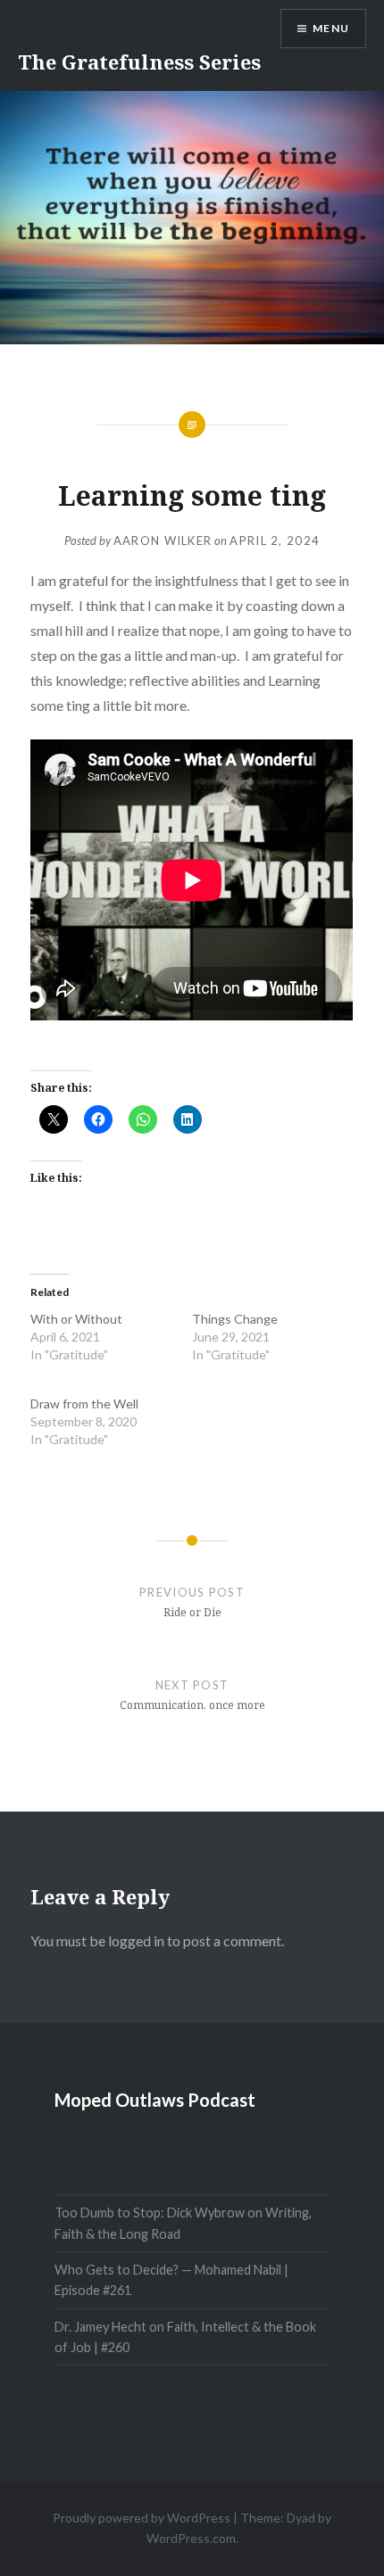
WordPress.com (191, 2538)
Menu (331, 28)
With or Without (76, 1319)
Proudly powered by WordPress (142, 2518)
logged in (136, 1940)
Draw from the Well (84, 1404)
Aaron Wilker (163, 541)
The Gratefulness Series (139, 62)
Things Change (235, 1319)
